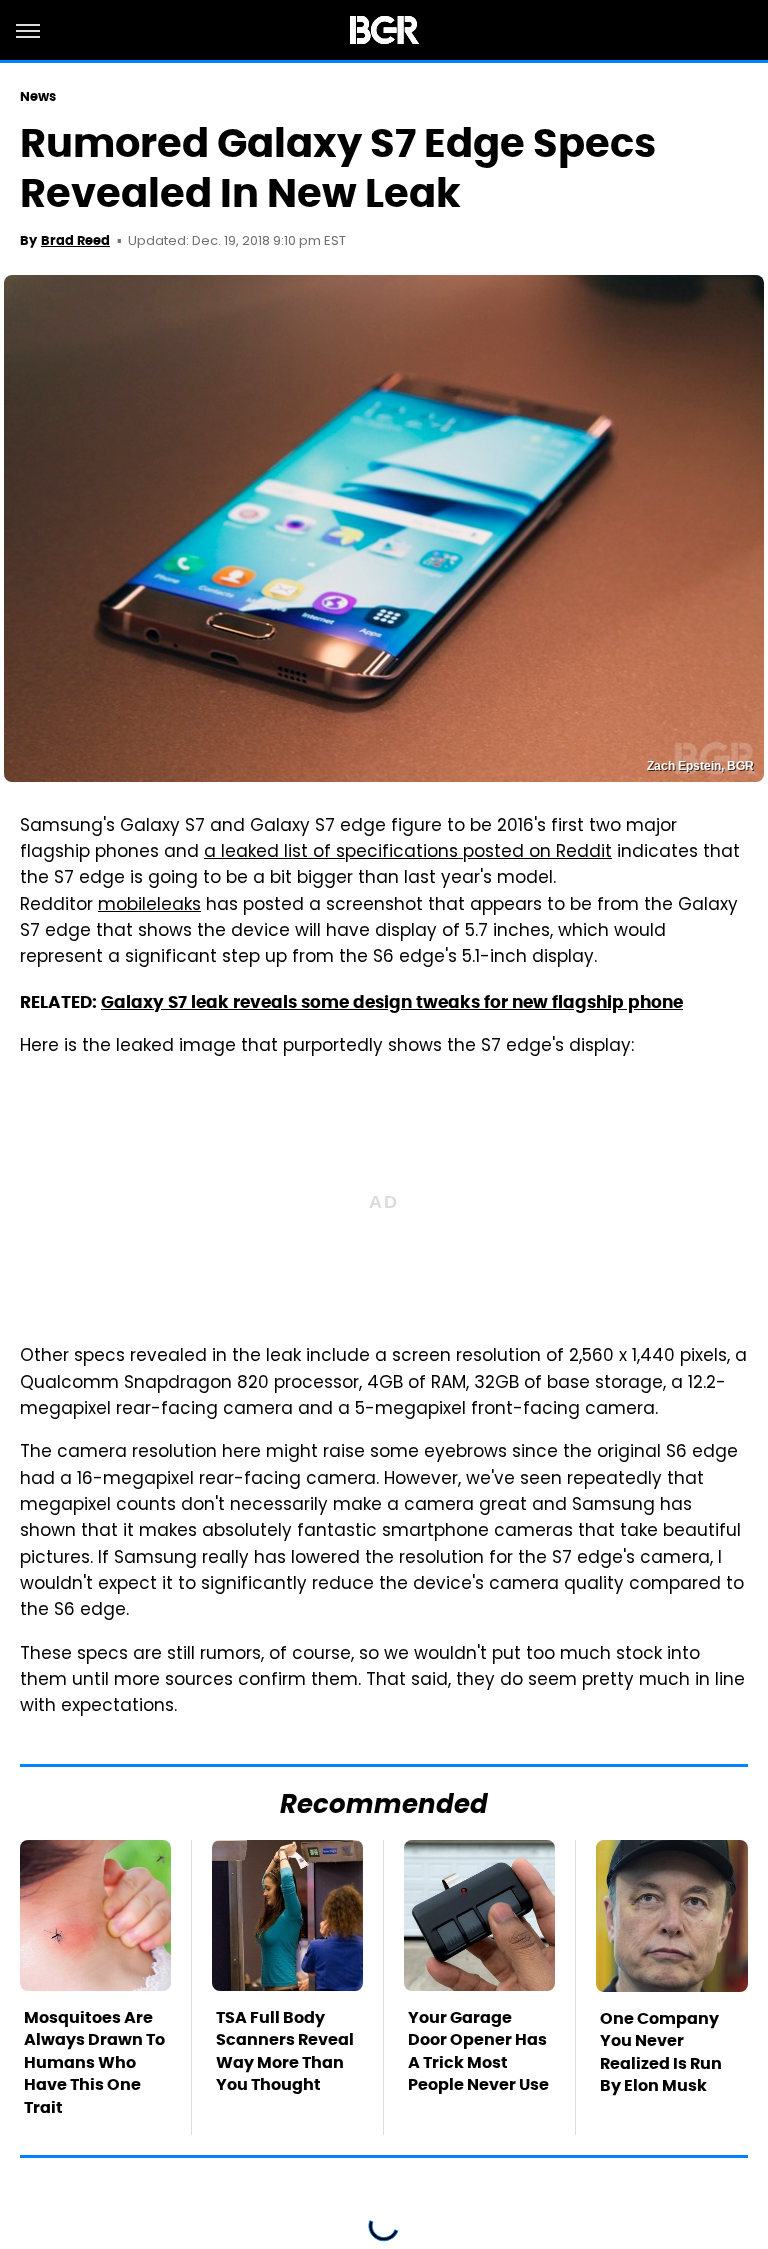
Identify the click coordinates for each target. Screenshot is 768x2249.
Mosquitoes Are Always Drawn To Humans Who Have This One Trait (94, 2062)
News (38, 96)
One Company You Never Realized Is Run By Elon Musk (661, 2052)
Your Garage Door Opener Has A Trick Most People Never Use (478, 2051)
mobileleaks (149, 906)
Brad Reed (75, 240)
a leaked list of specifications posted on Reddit (408, 853)
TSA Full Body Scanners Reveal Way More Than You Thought (285, 2051)
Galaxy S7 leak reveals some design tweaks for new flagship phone (392, 1002)
